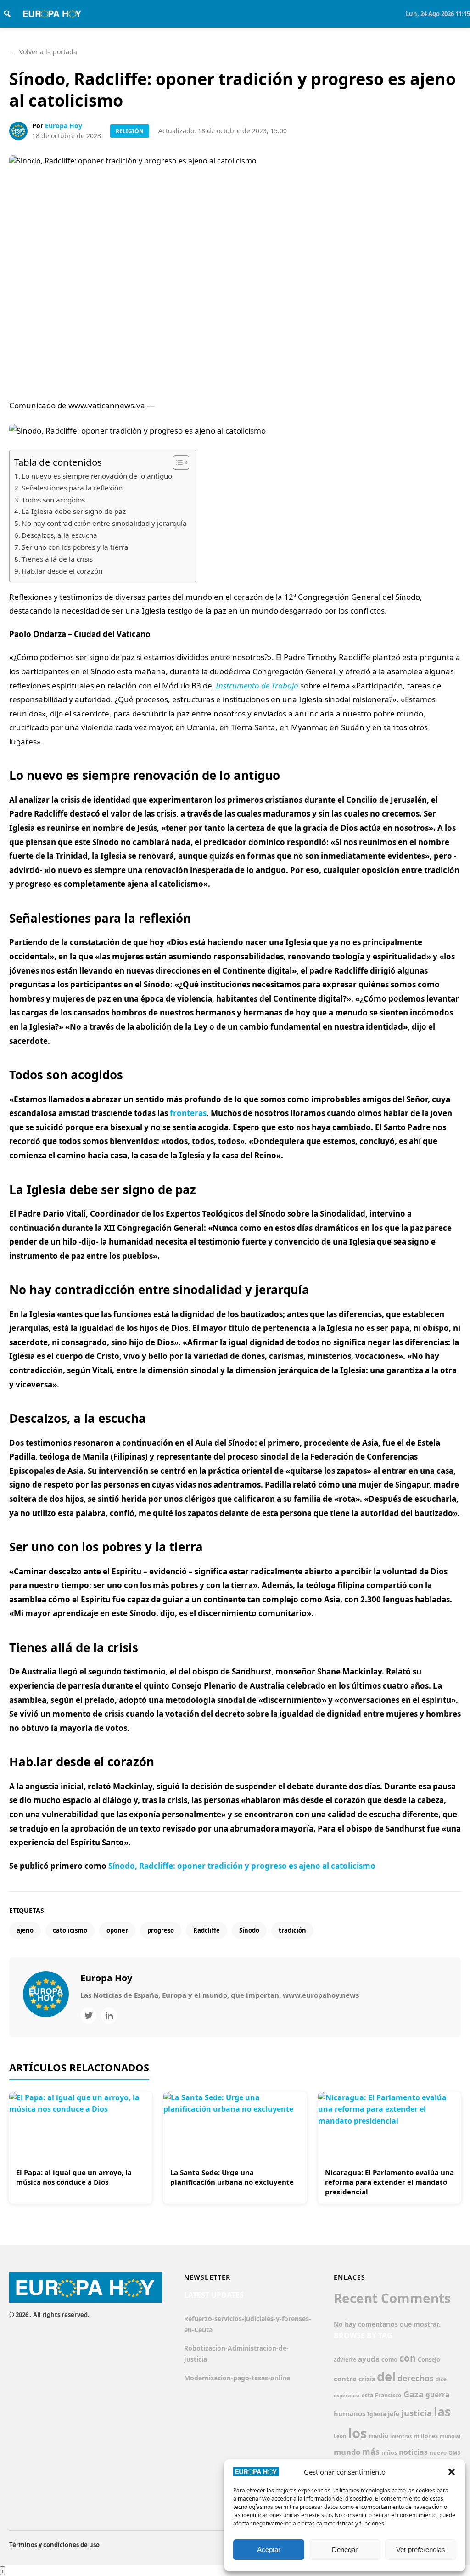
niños (389, 2453)
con (408, 2358)
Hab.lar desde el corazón (62, 571)
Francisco (388, 2395)
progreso (161, 1930)
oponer (117, 1930)
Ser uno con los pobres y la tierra (75, 547)
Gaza (414, 2394)
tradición (292, 1930)
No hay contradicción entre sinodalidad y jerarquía (104, 523)
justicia (417, 2413)
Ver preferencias (421, 2550)
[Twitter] (88, 2015)
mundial (450, 2436)
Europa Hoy (64, 126)
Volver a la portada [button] (43, 52)
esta (367, 2395)
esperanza (347, 2395)
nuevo (438, 2453)
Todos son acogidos (53, 500)
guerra (437, 2395)
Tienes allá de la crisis (57, 559)
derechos (416, 2378)
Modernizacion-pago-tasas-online (237, 2378)
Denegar (345, 2550)
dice (441, 2379)
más (371, 2452)
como (389, 2359)
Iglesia (377, 2414)
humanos (350, 2413)
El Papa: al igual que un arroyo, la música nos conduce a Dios (74, 2177)
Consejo (429, 2359)
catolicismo (70, 1930)
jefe (394, 2414)
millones (426, 2436)
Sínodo (249, 1930)
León (340, 2436)
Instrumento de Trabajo (257, 685)
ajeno (25, 1930)
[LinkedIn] (109, 2015)
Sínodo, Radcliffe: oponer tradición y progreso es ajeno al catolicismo (242, 1866)
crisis (367, 2379)
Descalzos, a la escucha (59, 535)
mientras (401, 2436)
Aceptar (269, 2550)
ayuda (369, 2359)
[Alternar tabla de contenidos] (176, 462)
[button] (452, 2472)
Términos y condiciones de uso (54, 2545)
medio (379, 2436)
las (442, 2412)
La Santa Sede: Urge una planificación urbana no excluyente (232, 2177)
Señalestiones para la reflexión (72, 488)
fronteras (188, 1113)
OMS (454, 2453)
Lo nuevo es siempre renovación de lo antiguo (97, 476)
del (386, 2376)
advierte (345, 2359)
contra (345, 2379)
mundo (347, 2452)
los (358, 2433)
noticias (413, 2452)
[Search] (7, 14)
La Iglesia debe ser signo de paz (74, 511)
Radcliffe (207, 1930)
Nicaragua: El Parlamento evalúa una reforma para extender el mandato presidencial (389, 2182)
